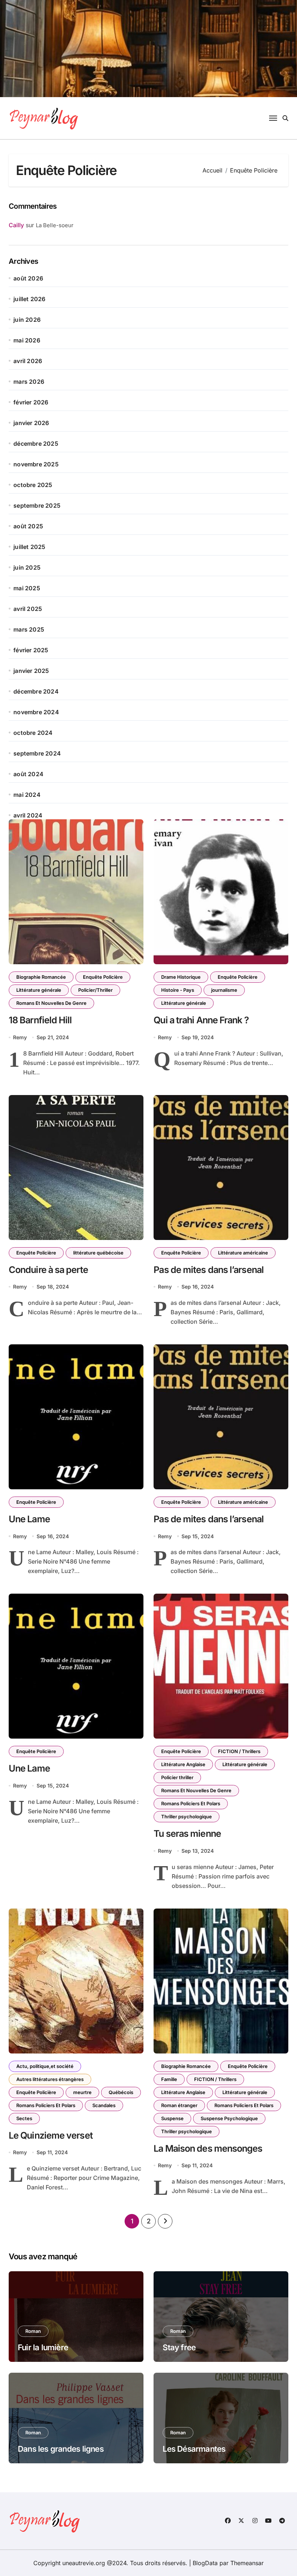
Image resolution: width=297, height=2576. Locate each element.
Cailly (16, 225)
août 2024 (28, 774)
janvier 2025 (31, 671)
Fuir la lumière (43, 2347)
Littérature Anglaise (183, 1764)
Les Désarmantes (194, 2449)
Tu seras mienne (187, 1834)
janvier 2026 (31, 423)
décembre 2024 (36, 691)
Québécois (121, 2092)
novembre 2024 (36, 712)
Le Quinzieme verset (51, 2135)
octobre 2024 (33, 733)
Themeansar (247, 2563)
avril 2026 (28, 361)
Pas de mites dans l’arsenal (209, 1270)
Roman (33, 2331)
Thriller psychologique (187, 1816)
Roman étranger (179, 2105)
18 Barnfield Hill (40, 1020)
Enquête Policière (103, 977)
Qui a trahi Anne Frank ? (201, 1020)
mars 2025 (29, 629)
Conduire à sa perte (48, 1270)
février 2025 (31, 650)
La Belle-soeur (55, 225)
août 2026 (28, 278)
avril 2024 (28, 815)
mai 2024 (27, 795)
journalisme (224, 990)
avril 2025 (28, 609)
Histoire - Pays (178, 990)
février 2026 (31, 402)
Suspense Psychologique (229, 2118)
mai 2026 (27, 340)
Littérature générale (39, 990)
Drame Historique (181, 977)
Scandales (104, 2105)
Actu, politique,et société (45, 2066)
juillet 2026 (29, 299)
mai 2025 (27, 588)
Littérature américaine (243, 1253)
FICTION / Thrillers (239, 1751)
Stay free (179, 2347)
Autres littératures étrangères (50, 2079)
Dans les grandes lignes (61, 2449)
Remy (20, 1037)
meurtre (82, 2092)
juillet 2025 (29, 547)
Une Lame (29, 1519)
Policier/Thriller (95, 990)
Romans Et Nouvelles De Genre (51, 1003)
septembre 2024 (37, 753)
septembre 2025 (37, 505)
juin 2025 (27, 567)
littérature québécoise (98, 1253)
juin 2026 (27, 320)
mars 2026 (29, 382)
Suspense (172, 2118)
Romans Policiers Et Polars (191, 1803)
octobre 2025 (33, 485)
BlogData (205, 2563)
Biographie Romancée (41, 977)
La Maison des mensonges (208, 2148)
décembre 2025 (36, 444)
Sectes (24, 2118)
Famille (169, 2079)
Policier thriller (177, 1777)
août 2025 (28, 526)
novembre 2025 (36, 464)
